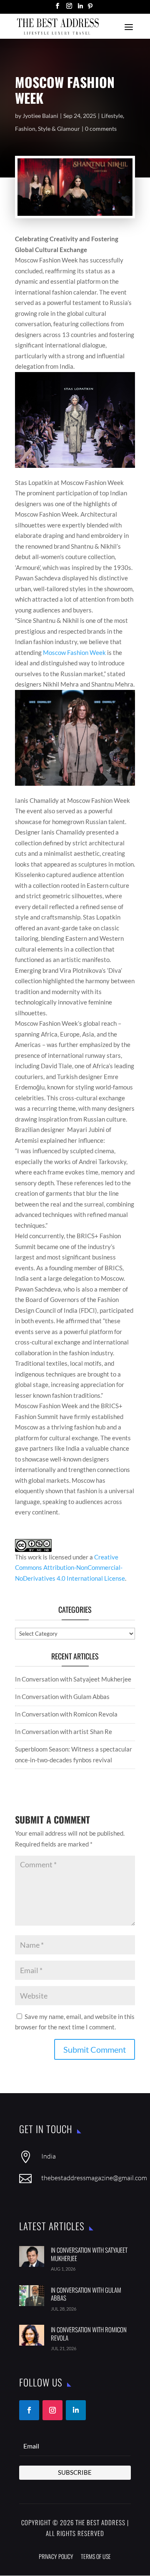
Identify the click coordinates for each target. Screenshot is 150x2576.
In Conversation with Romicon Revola (66, 1714)
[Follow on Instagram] (52, 2410)
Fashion (25, 129)
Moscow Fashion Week (75, 652)
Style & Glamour (59, 129)
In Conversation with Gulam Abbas (62, 1697)
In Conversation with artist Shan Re (64, 1731)
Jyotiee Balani (40, 116)
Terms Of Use (96, 2556)
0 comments (101, 129)
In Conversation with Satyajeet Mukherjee (73, 1679)
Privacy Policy (56, 2556)
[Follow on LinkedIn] (76, 2410)
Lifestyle (112, 116)
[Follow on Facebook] (29, 2410)
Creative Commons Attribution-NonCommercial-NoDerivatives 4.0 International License (70, 1568)
